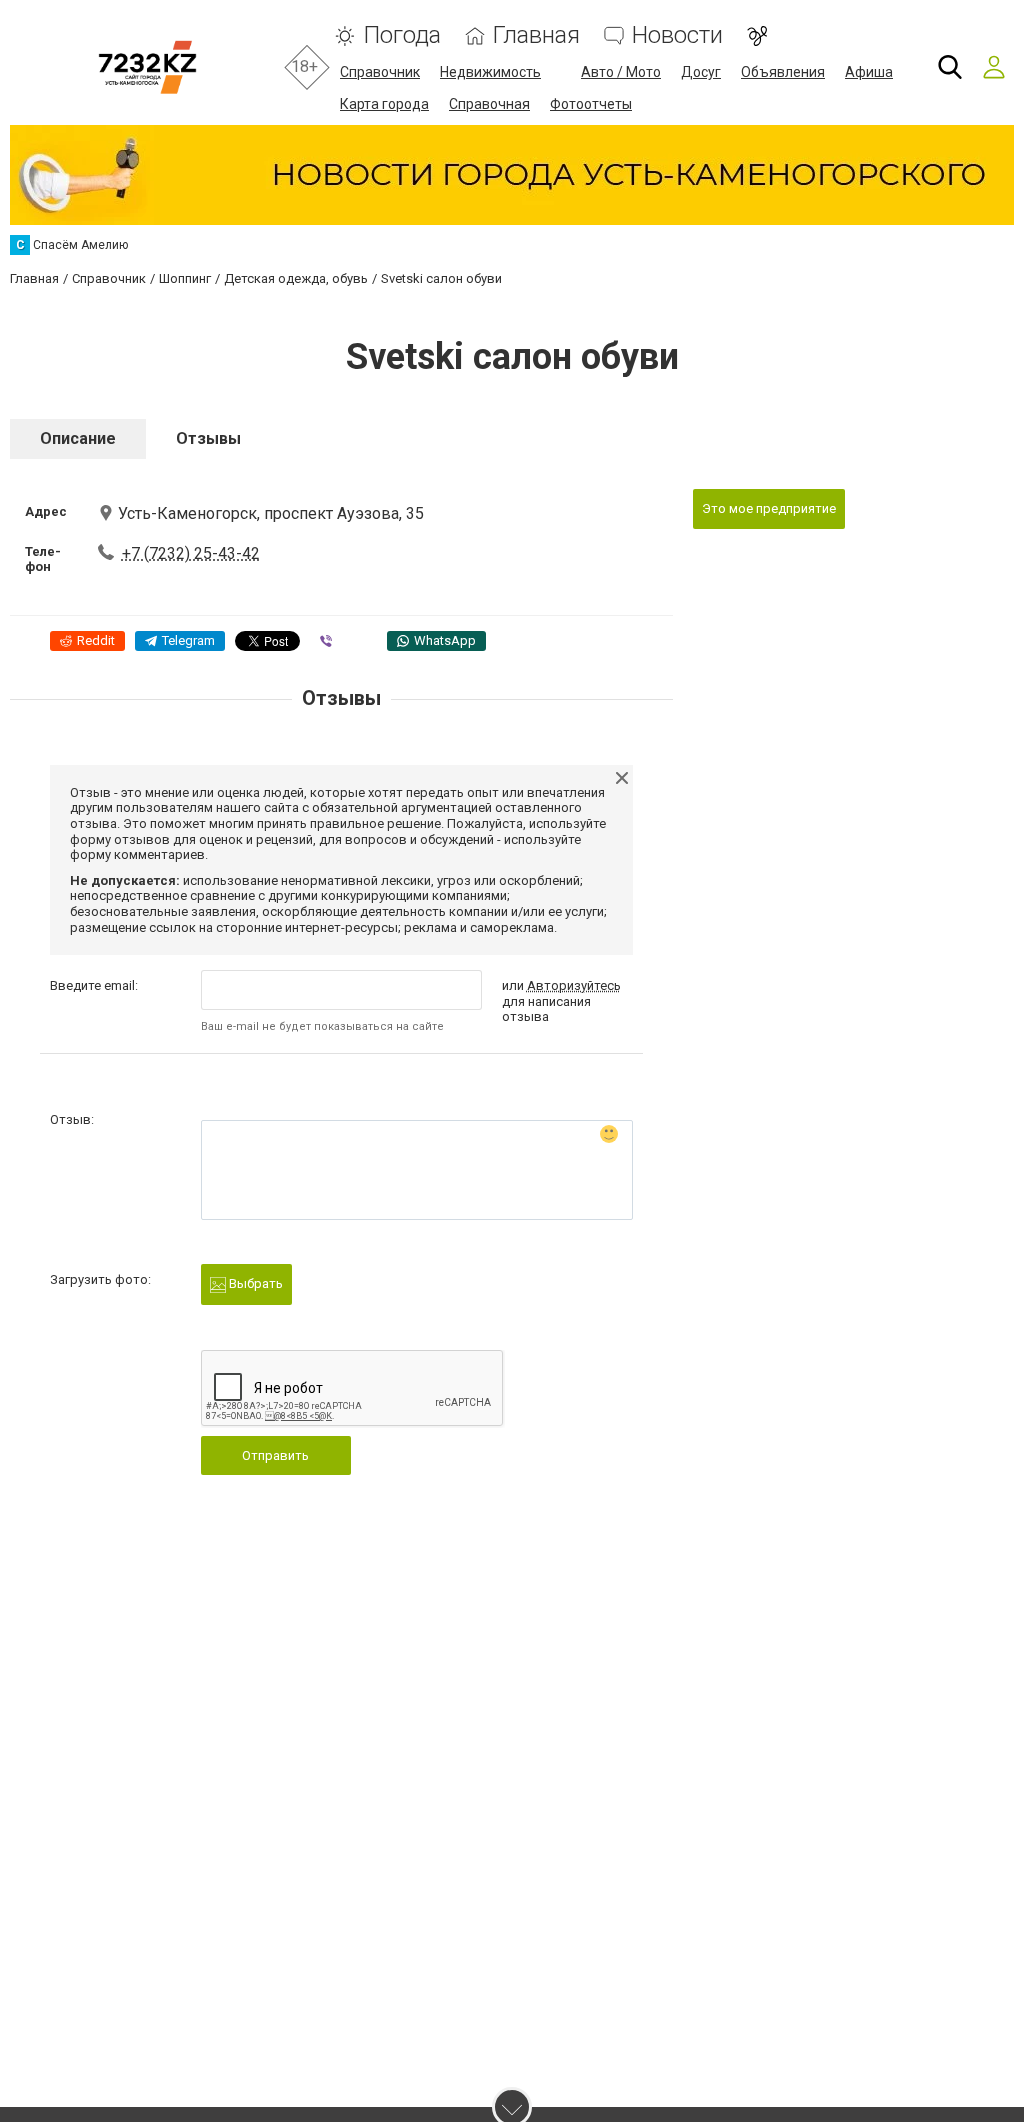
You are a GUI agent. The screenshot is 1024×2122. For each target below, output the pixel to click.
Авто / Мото (621, 72)
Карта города (384, 104)
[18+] (147, 67)
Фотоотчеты (591, 104)
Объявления (783, 72)
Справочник (380, 72)
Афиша (869, 72)
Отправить (275, 1455)
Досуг (701, 72)
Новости (677, 35)
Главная (536, 35)
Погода (402, 35)
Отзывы (208, 438)
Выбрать (254, 1283)
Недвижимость (490, 72)
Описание (78, 438)
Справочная (489, 104)
